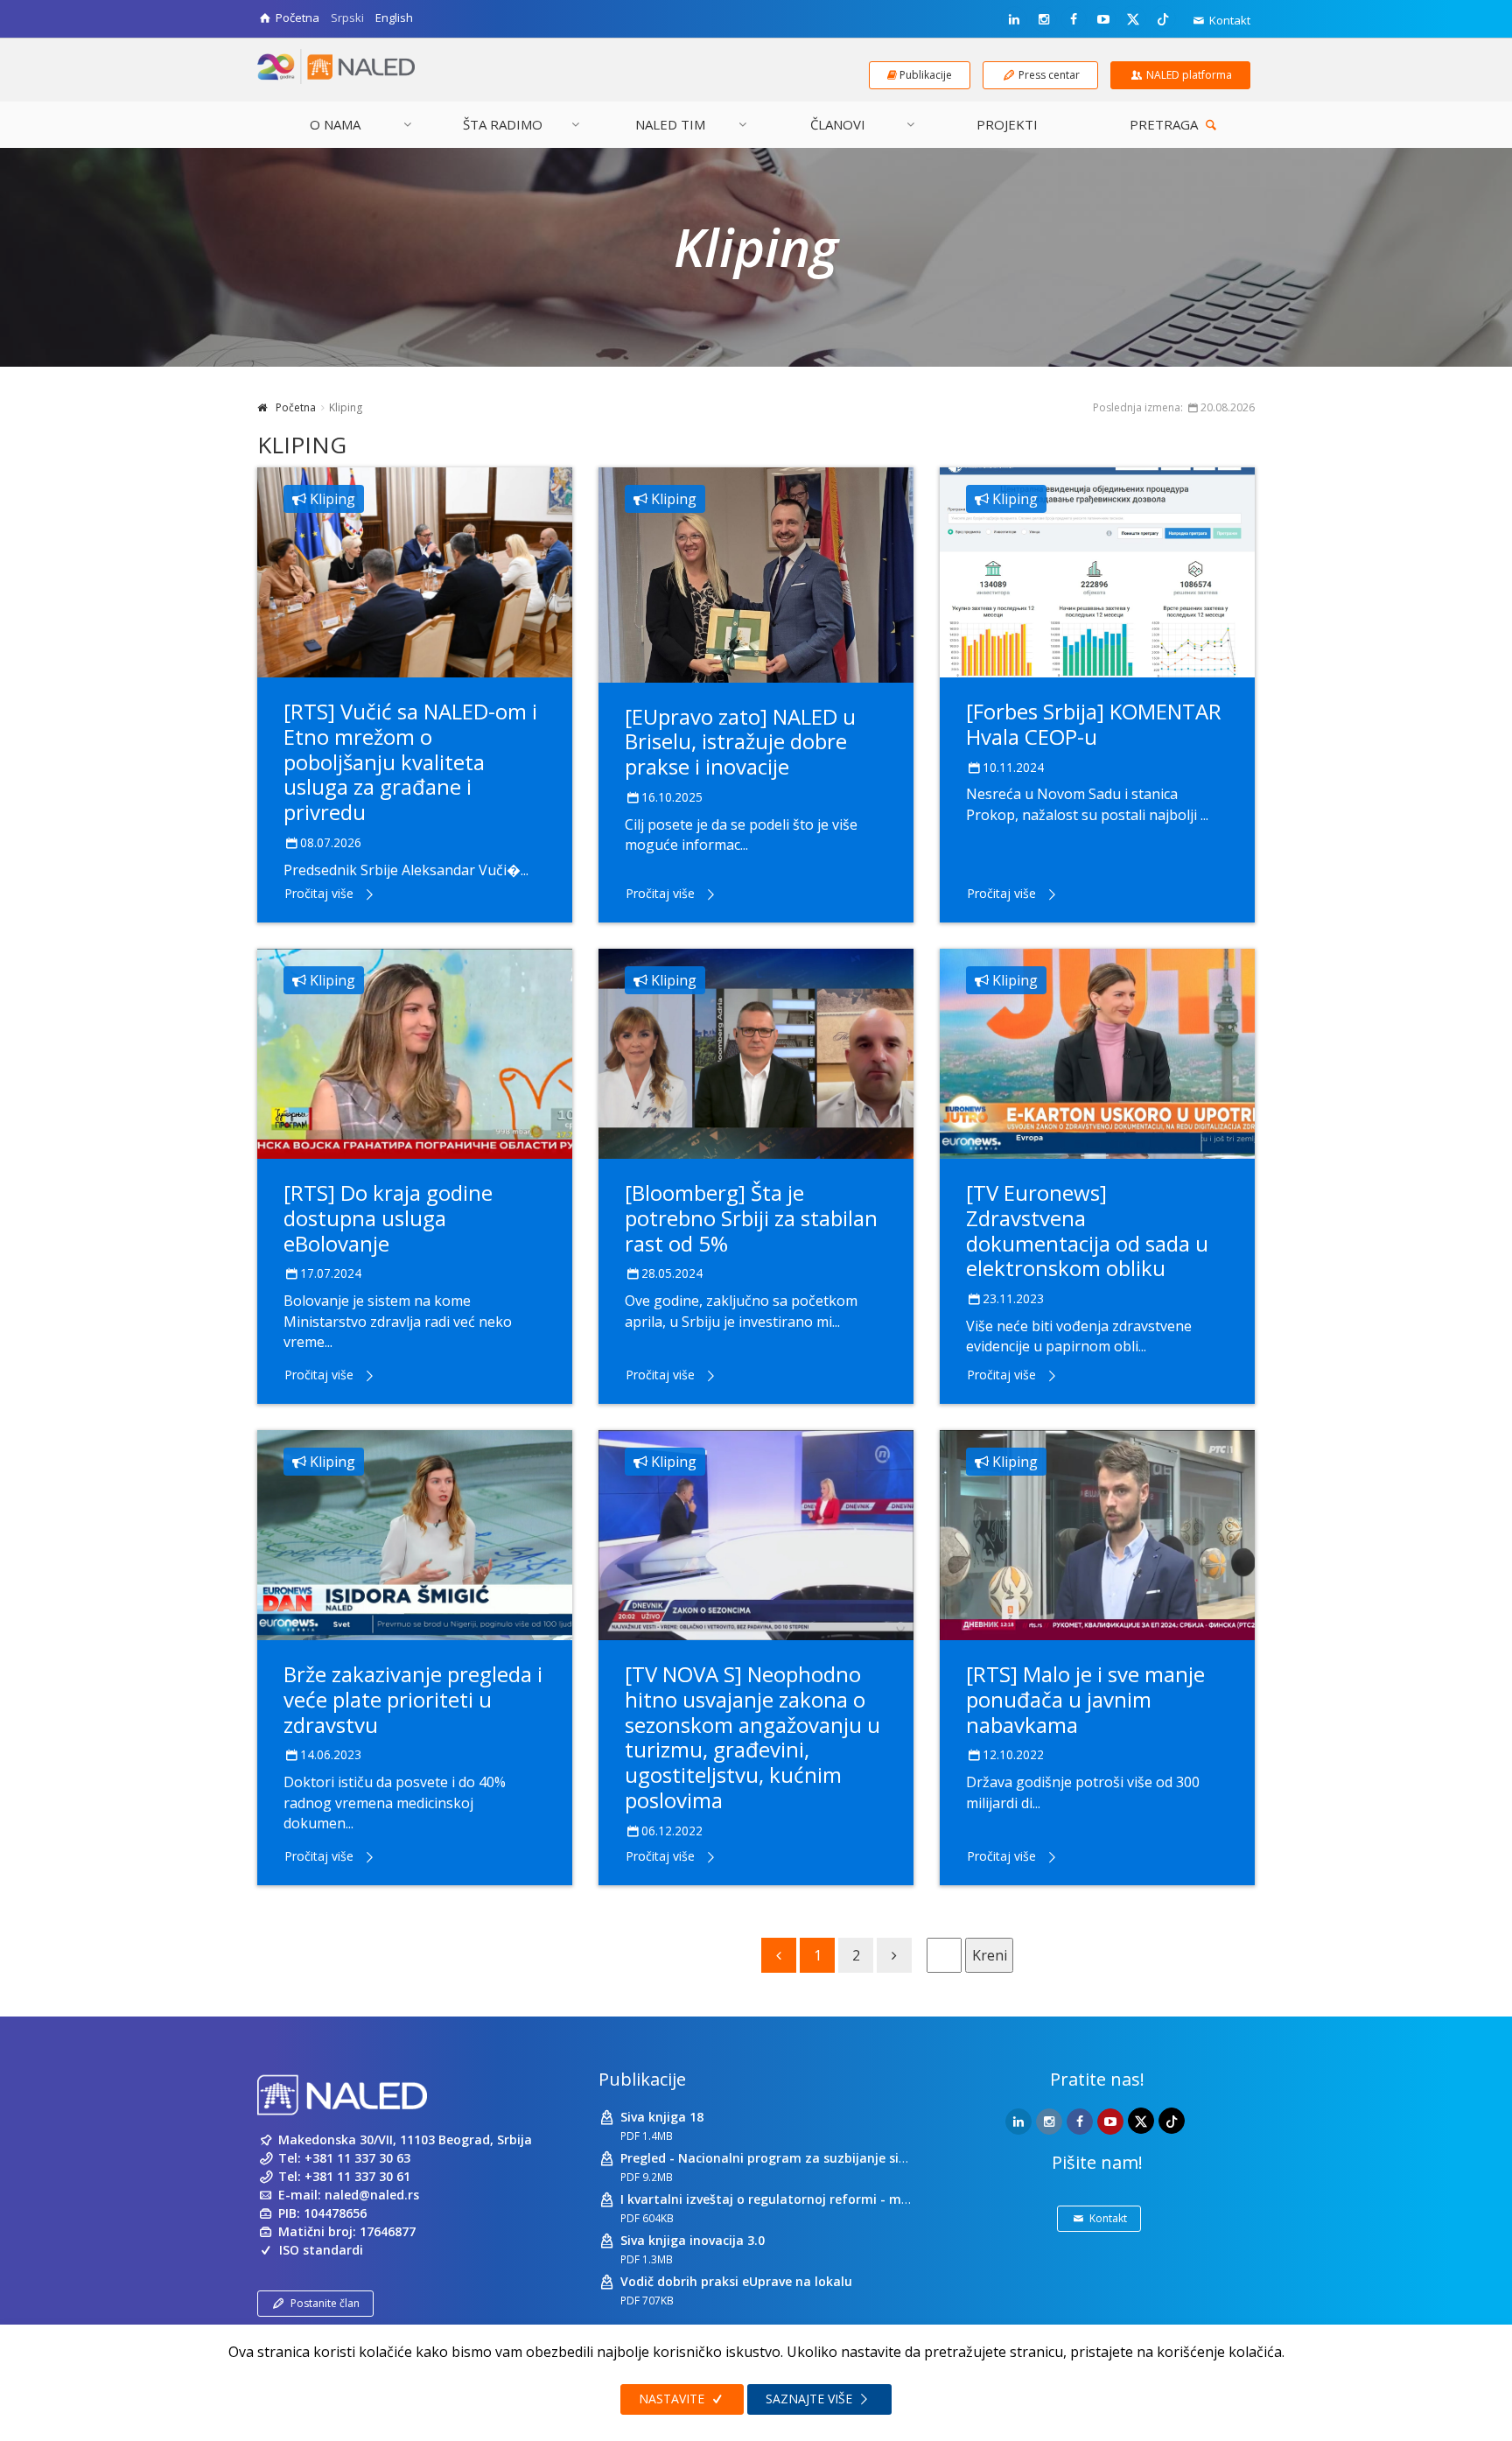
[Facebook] (1074, 19)
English (394, 18)
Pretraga (1165, 124)
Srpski (347, 18)
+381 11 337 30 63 (357, 2158)
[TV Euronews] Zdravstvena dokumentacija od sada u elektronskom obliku (1087, 1230)
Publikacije (642, 2079)
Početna (296, 407)
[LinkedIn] (1014, 19)
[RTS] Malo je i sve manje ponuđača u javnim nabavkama (1085, 1699)
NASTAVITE (673, 2399)
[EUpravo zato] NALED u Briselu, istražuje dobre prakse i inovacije (740, 742)
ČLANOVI (838, 124)
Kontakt (1228, 20)
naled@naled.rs (372, 2195)
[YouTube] (1103, 19)
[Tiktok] (1163, 18)
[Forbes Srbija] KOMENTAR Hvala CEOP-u (1094, 724)
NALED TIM (670, 124)
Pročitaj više (319, 893)
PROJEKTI (1007, 124)
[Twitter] (1133, 18)
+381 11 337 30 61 (357, 2176)
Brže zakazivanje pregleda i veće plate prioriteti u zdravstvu (413, 1699)
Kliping (331, 499)
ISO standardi (321, 2250)
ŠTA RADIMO (503, 124)
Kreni (990, 1955)
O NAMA (335, 124)
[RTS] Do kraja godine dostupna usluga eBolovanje (388, 1218)
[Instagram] (1044, 19)
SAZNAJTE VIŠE (811, 2399)
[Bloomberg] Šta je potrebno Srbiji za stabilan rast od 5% (751, 1218)
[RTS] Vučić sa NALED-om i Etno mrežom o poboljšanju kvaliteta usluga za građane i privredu (410, 761)
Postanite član (325, 2303)
